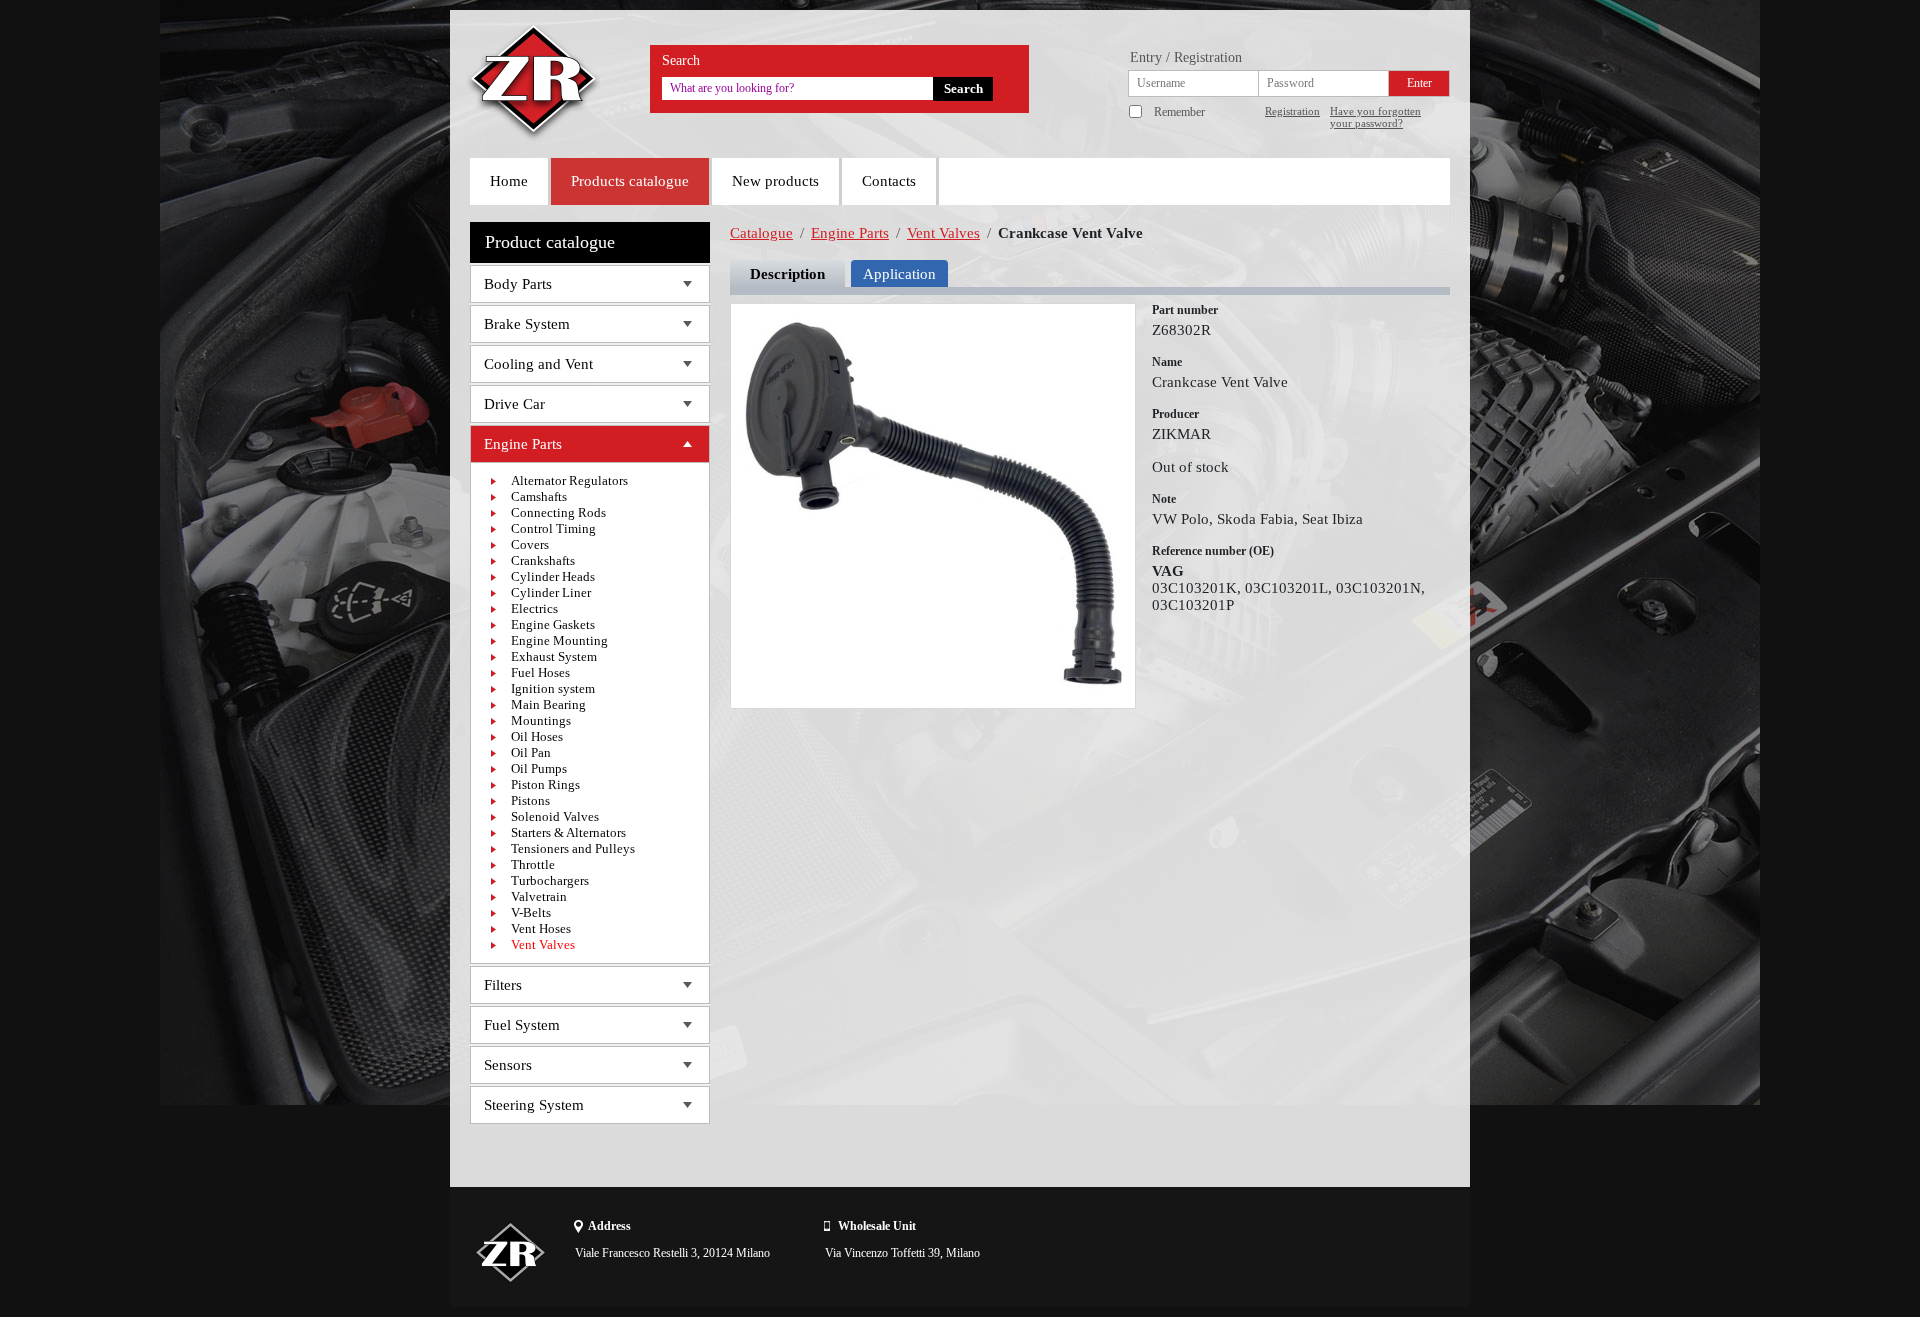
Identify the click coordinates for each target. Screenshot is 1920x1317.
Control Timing (553, 528)
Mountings (541, 720)
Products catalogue (630, 181)
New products (775, 181)
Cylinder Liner (551, 592)
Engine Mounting (559, 640)
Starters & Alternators (568, 832)
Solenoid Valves (555, 816)
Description (787, 274)
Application (899, 274)
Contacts (889, 181)
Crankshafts (543, 560)
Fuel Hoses (540, 672)
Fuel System (522, 1025)
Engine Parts (523, 444)
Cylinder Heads (553, 576)
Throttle (533, 864)
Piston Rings (545, 784)
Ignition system (553, 688)
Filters (503, 985)
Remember (1179, 112)
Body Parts (518, 284)
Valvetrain (539, 896)
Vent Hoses (541, 928)
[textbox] (797, 88)
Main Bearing (548, 704)
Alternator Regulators (569, 480)
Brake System (527, 324)
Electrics (534, 608)
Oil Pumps (539, 768)
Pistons (530, 800)
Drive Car (514, 404)
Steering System (534, 1105)
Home (509, 181)
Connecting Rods (558, 512)
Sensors (508, 1065)
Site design (1337, 1252)
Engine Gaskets (553, 624)
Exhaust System (554, 656)
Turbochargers (550, 880)
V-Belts (531, 912)
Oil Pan (531, 752)
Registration (1292, 111)
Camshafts (539, 496)
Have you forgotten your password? (1375, 117)
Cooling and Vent (538, 364)
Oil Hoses (537, 736)
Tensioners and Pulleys (573, 848)
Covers (530, 544)
